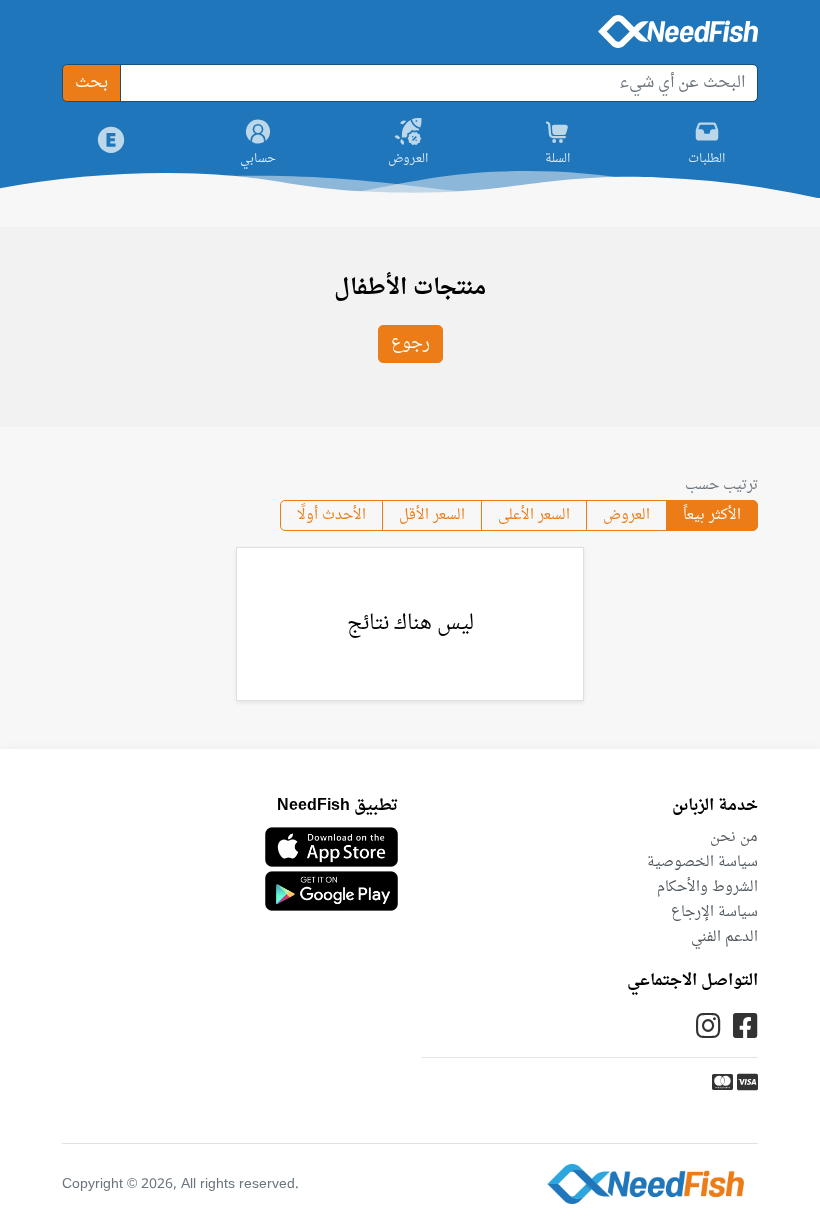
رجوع (410, 344)
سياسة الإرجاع (714, 912)
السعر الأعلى (534, 515)
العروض (626, 515)
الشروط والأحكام (707, 887)
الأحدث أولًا (331, 515)
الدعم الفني (724, 937)
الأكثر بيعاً (712, 515)
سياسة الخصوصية (702, 862)
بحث (91, 83)
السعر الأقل (432, 515)
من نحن (734, 837)
